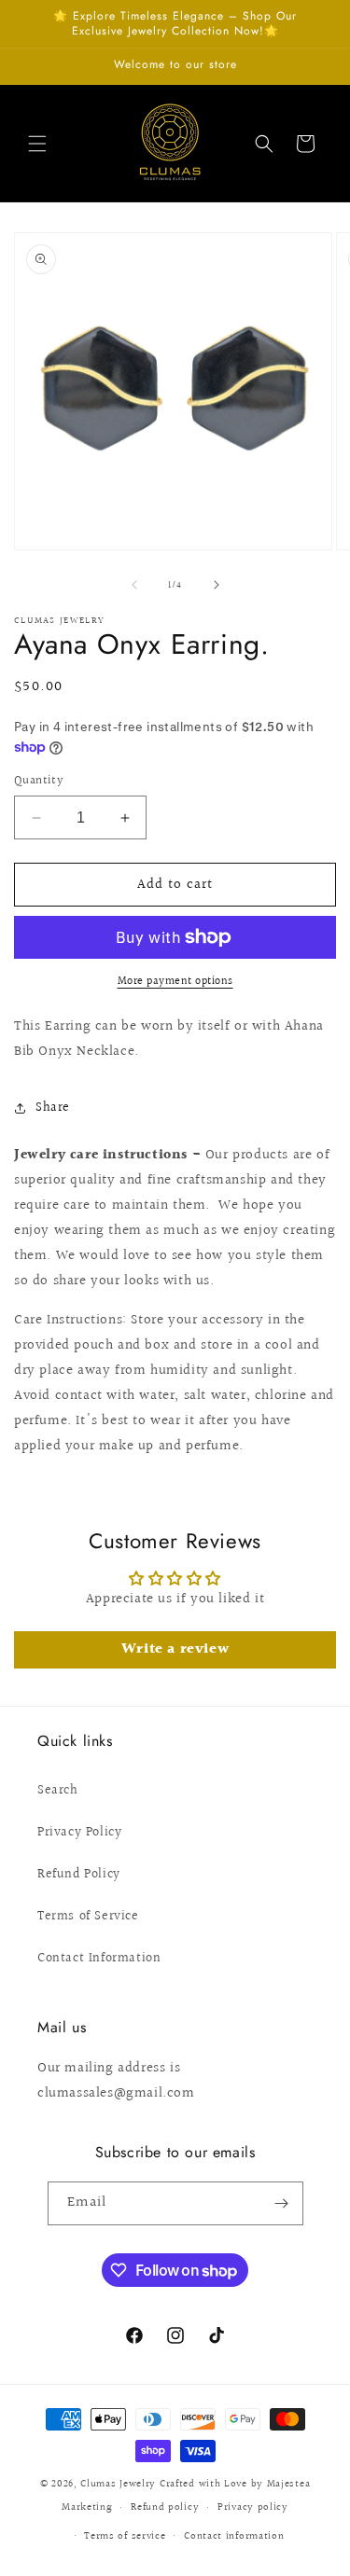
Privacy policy (253, 2507)
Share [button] (53, 1108)
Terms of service (125, 2536)
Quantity (39, 781)
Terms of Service (88, 1917)
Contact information (234, 2536)
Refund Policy (79, 1875)
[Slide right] (217, 585)
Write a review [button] (175, 1649)
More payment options (175, 982)
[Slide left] (134, 585)
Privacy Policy (79, 1833)
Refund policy (165, 2507)
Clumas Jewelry (118, 2484)
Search (58, 1791)
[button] (37, 144)
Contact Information (99, 1959)
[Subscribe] (282, 2203)
